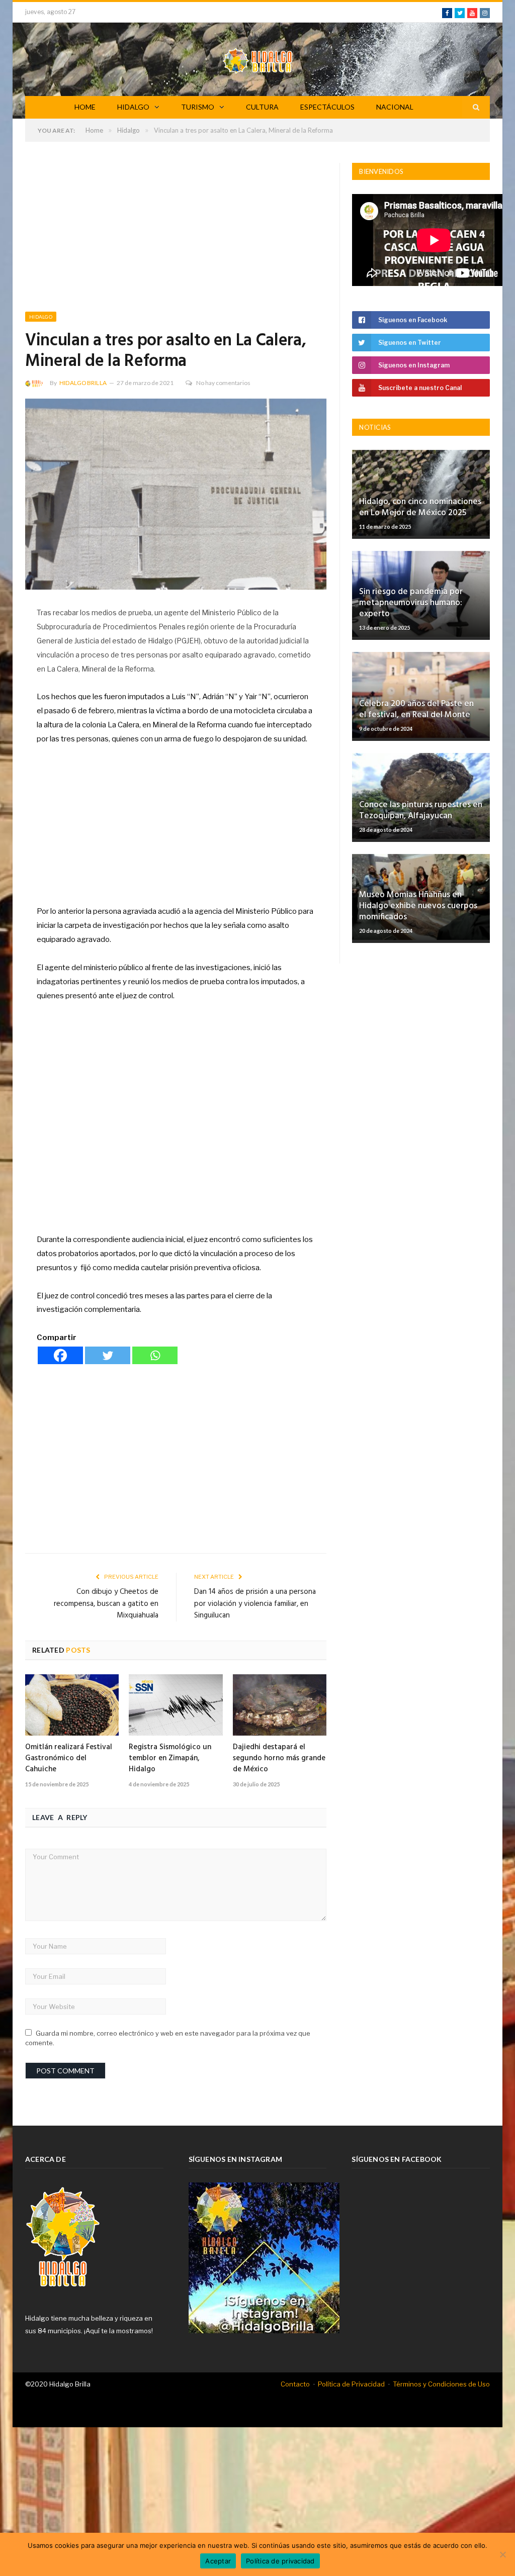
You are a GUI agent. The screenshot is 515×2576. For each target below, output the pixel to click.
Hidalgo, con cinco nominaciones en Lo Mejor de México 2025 (420, 507)
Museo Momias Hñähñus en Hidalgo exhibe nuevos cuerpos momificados (418, 906)
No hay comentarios (223, 383)
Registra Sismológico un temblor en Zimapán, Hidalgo (170, 1758)
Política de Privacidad (351, 2384)
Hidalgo (41, 317)
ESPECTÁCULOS (327, 107)
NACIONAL (395, 107)
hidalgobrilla (83, 383)
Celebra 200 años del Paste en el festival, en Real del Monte (416, 709)
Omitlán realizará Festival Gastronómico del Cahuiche (69, 1758)
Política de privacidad (280, 2561)
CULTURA (262, 107)
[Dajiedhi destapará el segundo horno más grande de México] (280, 1705)
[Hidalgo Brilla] (257, 59)
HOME (85, 107)
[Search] (476, 107)
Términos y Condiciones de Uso (441, 2384)
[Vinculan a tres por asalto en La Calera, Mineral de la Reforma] (176, 495)
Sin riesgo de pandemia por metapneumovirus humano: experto (411, 603)
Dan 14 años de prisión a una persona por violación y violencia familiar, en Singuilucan (255, 1604)
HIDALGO (133, 107)
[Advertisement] (176, 237)
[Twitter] (108, 1355)
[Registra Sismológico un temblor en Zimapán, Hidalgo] (176, 1705)
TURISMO (198, 107)
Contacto (295, 2384)
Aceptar (218, 2561)
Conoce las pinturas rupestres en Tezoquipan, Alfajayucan (421, 810)
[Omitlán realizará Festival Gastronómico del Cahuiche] (72, 1705)
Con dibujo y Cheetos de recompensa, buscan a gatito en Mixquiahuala (106, 1604)
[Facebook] (60, 1355)
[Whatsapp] (155, 1355)
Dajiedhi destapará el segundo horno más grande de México (279, 1758)
